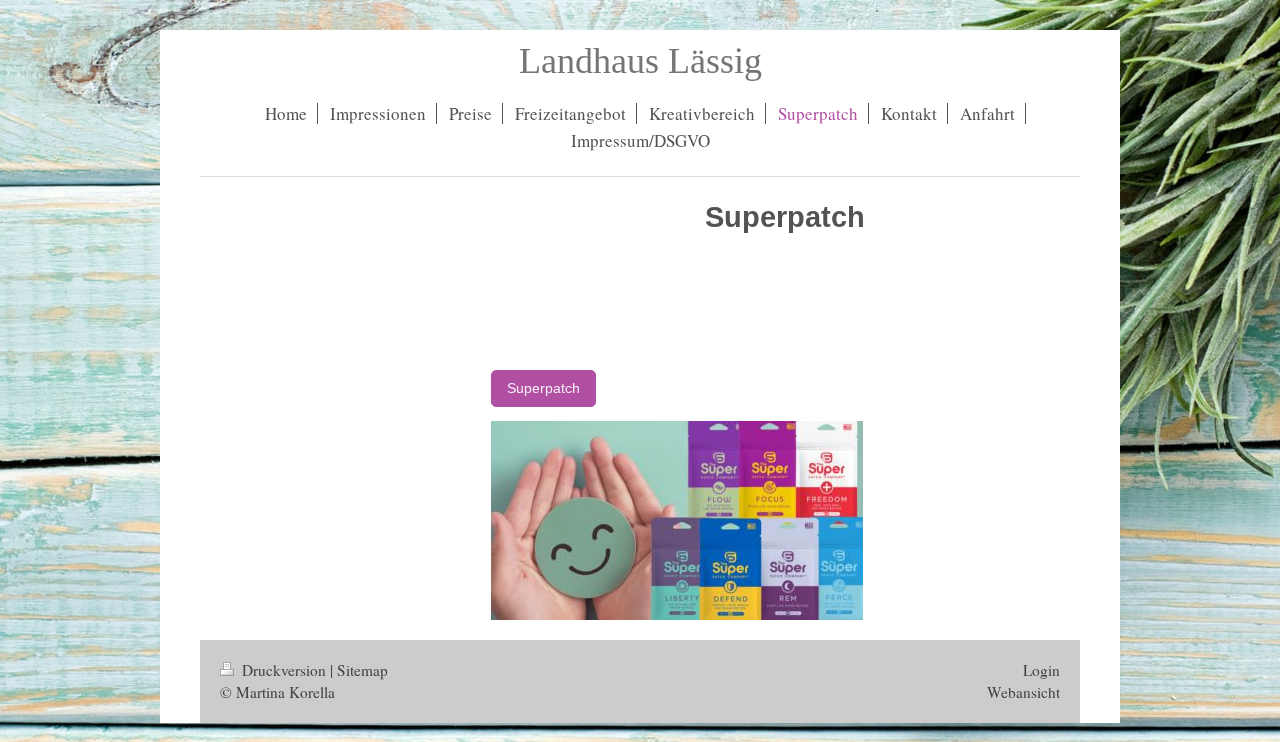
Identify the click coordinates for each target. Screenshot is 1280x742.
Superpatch (543, 388)
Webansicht (1023, 692)
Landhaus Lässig (640, 61)
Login (1041, 670)
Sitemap (362, 670)
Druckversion (284, 670)
